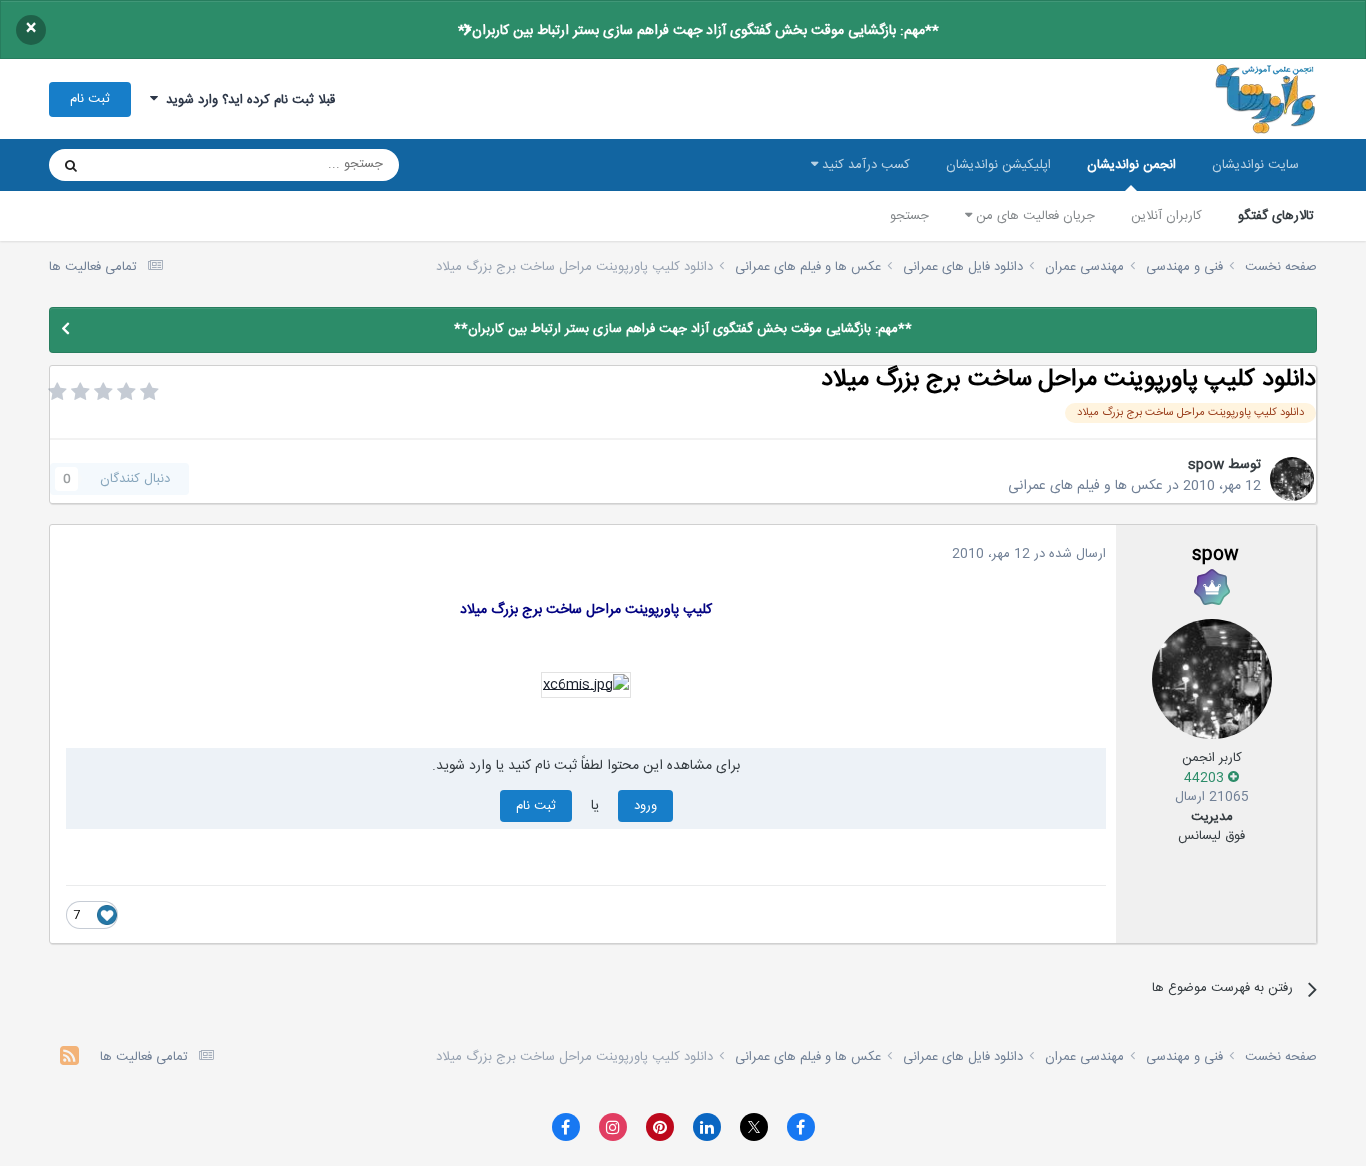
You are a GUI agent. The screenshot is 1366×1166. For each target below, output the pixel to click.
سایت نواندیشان (1255, 165)
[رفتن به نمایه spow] (1292, 479)
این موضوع (147, 165)
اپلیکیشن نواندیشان (998, 165)
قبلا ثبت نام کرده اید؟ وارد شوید (246, 100)
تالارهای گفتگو (1276, 216)
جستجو (909, 216)
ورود (645, 806)
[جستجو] (71, 165)
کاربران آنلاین (1166, 216)
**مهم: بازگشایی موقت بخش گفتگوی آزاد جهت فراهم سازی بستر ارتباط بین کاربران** (698, 31)
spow (1206, 465)
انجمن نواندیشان (1131, 165)
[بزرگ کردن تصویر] (586, 685)
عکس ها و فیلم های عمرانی (1085, 486)
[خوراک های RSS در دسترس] (69, 1058)
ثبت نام (90, 99)
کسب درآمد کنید (864, 165)
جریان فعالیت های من (1033, 216)
